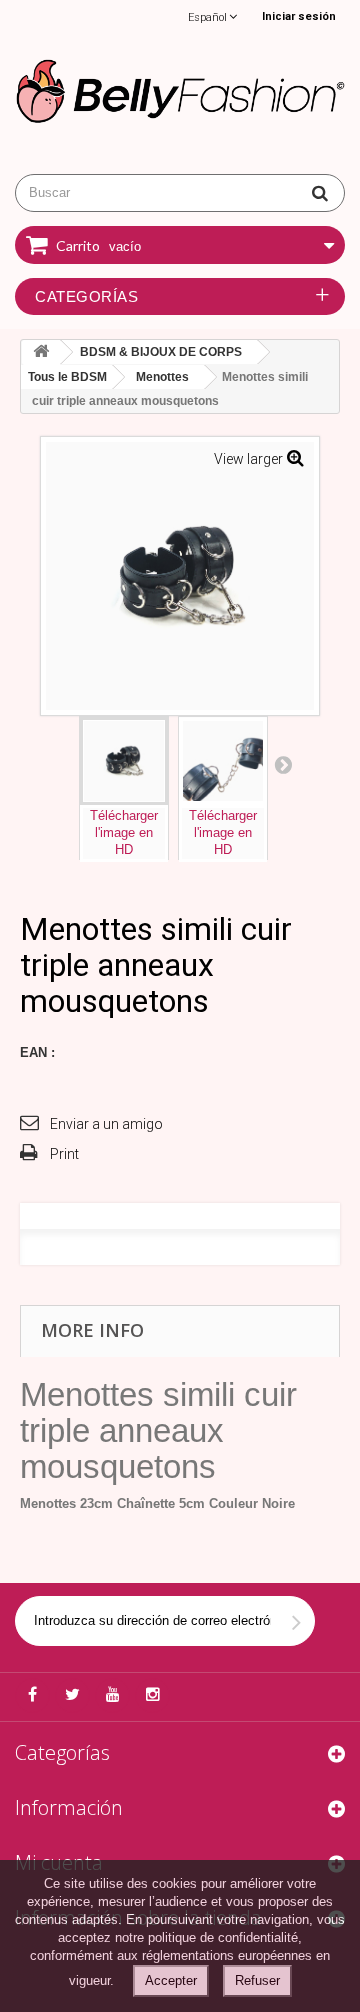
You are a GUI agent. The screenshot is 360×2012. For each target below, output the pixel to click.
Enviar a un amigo (106, 1124)
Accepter (171, 1980)
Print (64, 1154)
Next (283, 764)
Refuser (257, 1980)
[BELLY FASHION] (180, 88)
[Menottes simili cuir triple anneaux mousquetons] (124, 761)
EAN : (37, 1052)
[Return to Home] (41, 352)
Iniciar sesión (299, 16)
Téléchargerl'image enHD (124, 832)
